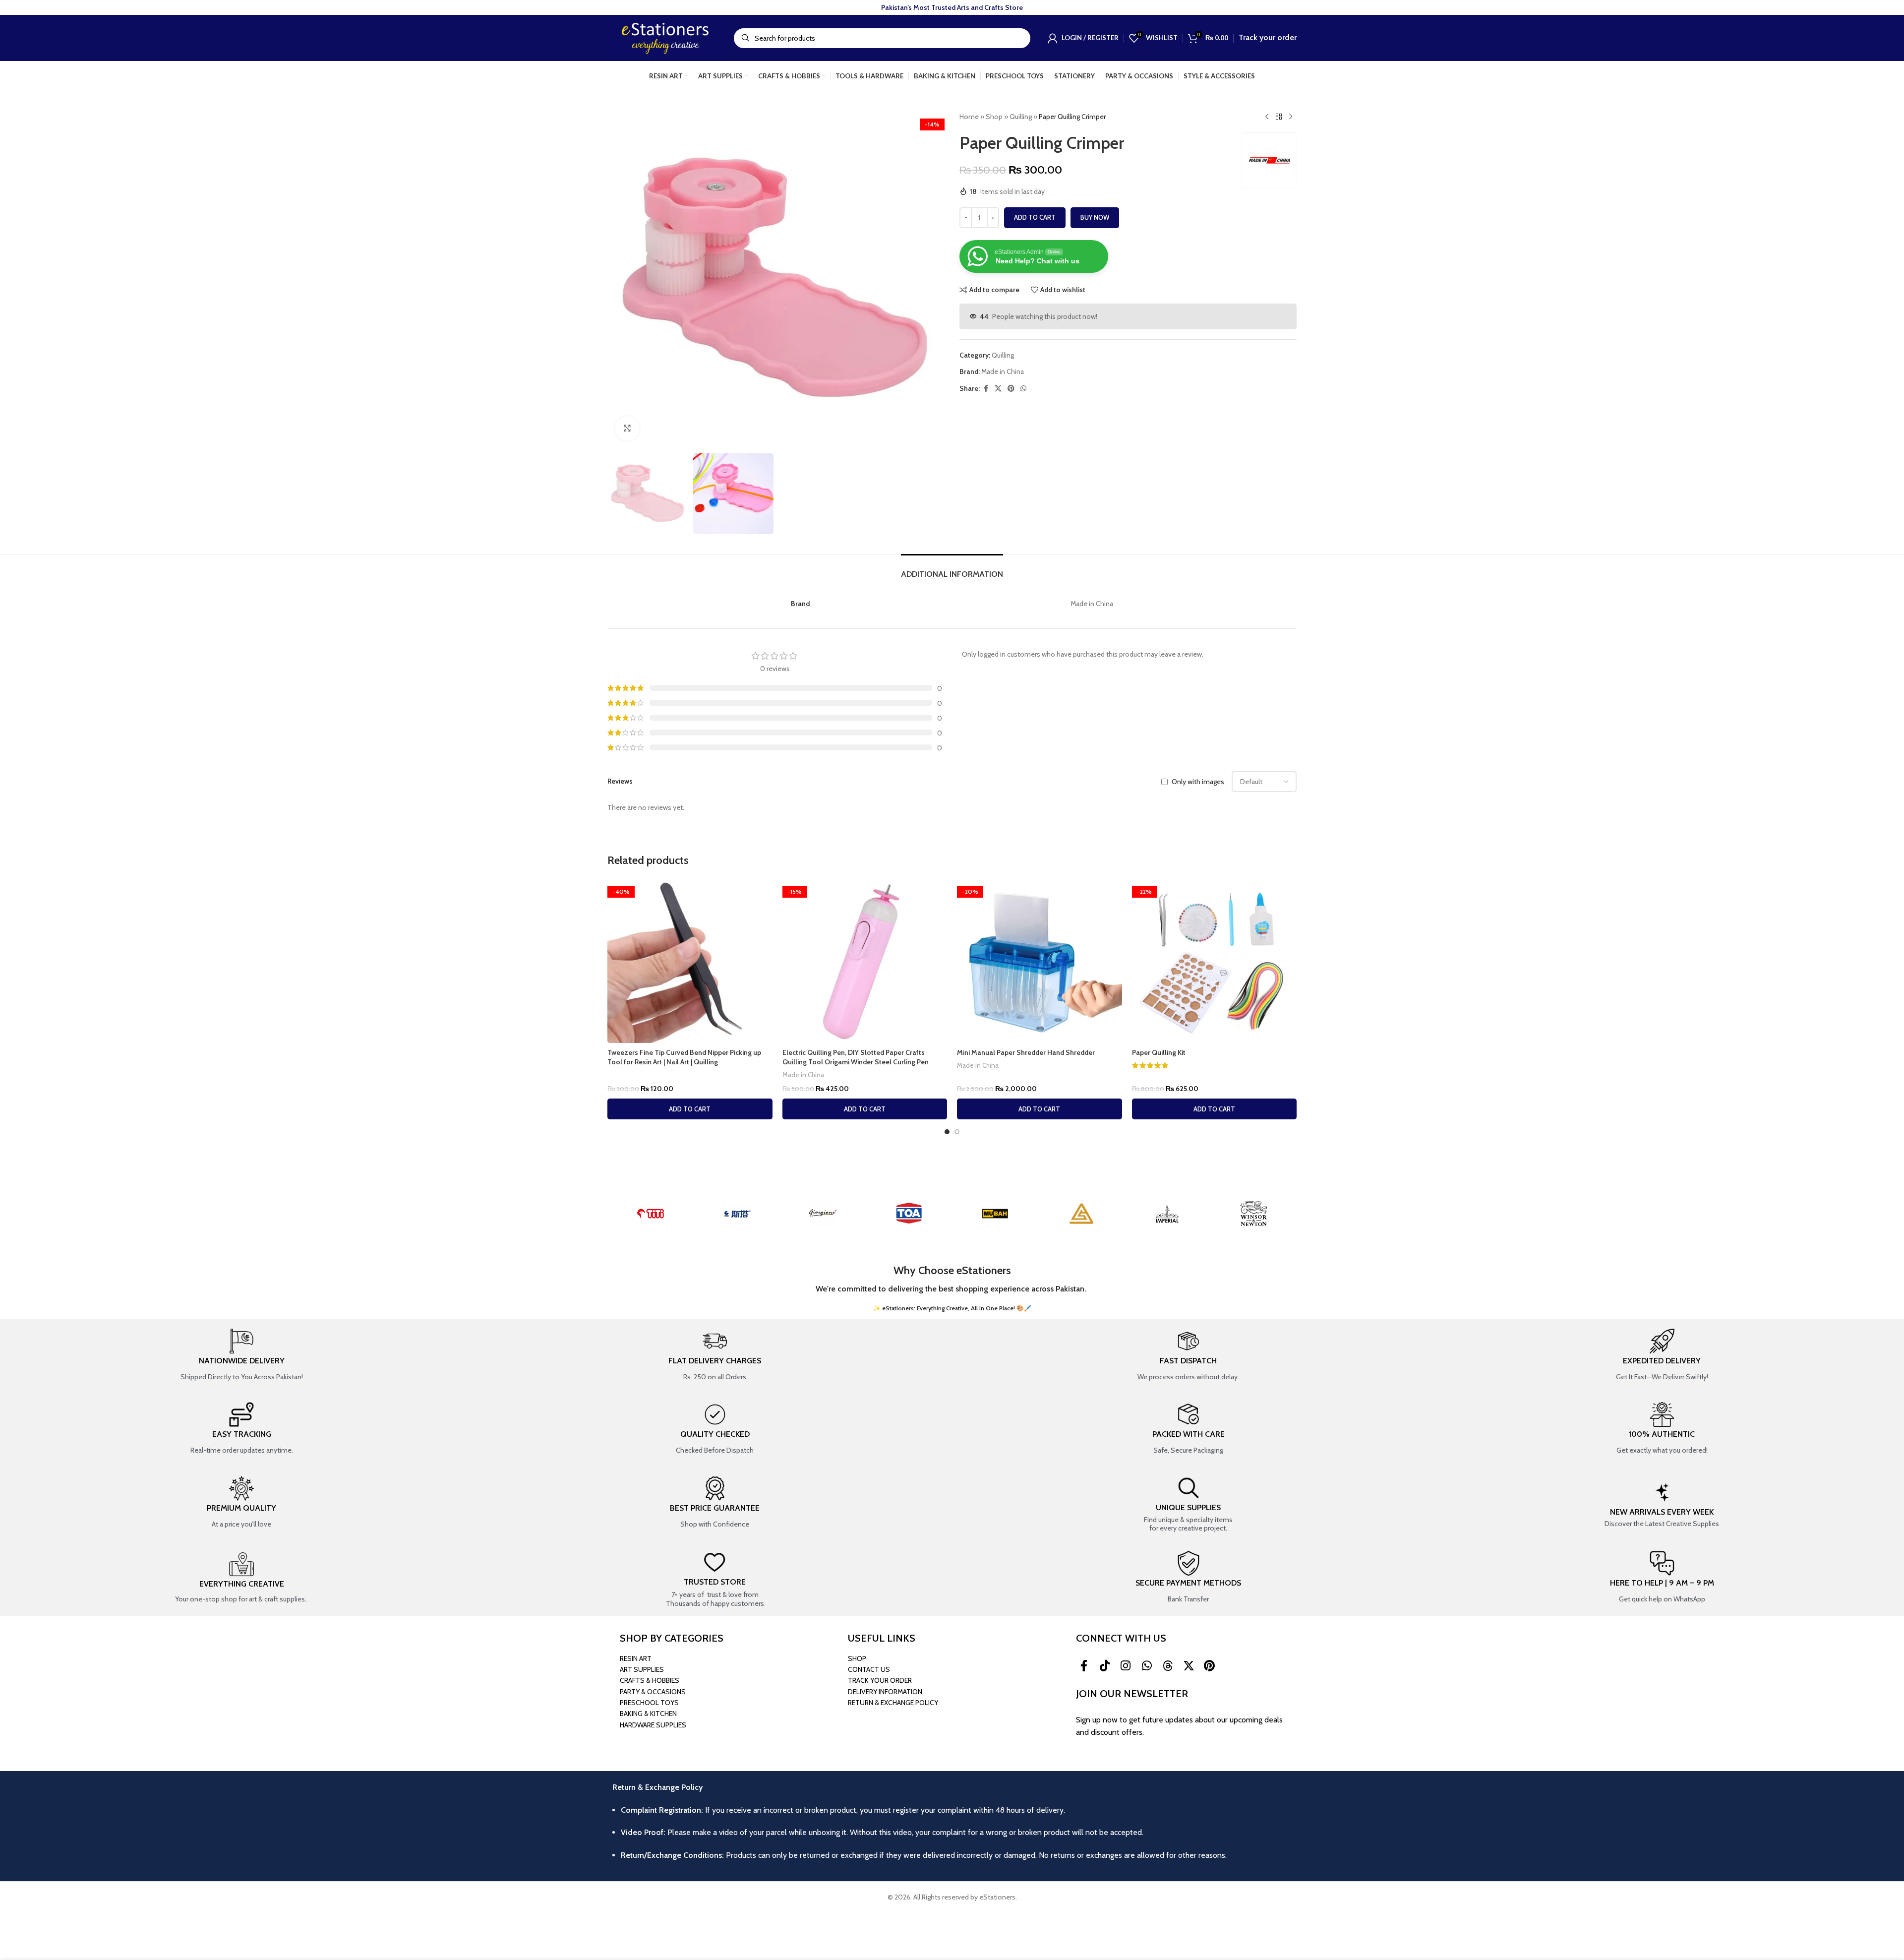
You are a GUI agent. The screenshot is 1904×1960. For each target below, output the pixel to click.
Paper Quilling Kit (1159, 1052)
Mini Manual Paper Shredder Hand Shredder (1026, 1052)
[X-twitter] (1189, 1666)
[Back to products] (1279, 117)
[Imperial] (1168, 1214)
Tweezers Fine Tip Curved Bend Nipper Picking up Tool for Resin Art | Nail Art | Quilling (684, 1057)
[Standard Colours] (1081, 1214)
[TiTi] (651, 1214)
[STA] (737, 1214)
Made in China (1003, 371)
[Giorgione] (823, 1214)
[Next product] (1291, 117)
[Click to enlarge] (627, 429)
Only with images (1198, 782)
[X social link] (998, 389)
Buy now (1095, 217)
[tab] (952, 569)
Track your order (1268, 37)
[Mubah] (995, 1214)
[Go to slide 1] (947, 1132)
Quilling (1021, 117)
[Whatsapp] (1147, 1666)
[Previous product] (1267, 117)
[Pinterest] (1209, 1666)
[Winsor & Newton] (1253, 1214)
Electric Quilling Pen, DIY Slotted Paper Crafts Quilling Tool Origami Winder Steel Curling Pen (856, 1057)
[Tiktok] (1105, 1666)
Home (969, 117)
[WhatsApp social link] (1023, 389)
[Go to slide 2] (957, 1132)
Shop (994, 117)
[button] (690, 1109)
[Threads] (1168, 1666)
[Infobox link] (241, 1355)
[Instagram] (1126, 1666)
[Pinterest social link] (1011, 389)
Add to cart (1035, 217)
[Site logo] (666, 37)
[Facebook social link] (986, 389)
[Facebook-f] (1084, 1666)
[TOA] (909, 1214)
